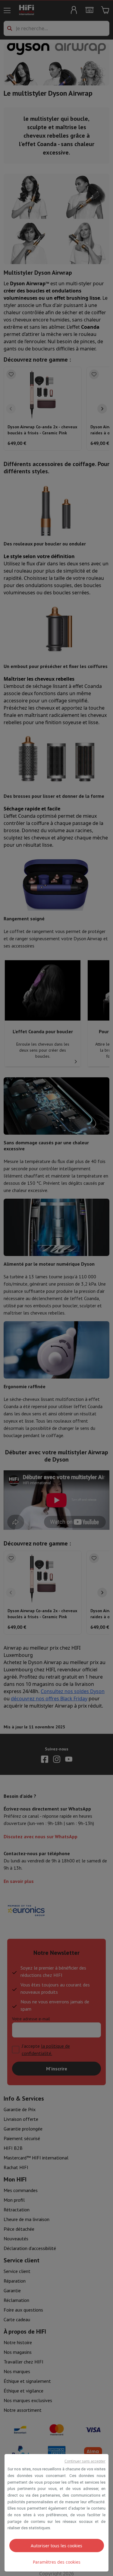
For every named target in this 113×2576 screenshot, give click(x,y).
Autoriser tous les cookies (56, 2546)
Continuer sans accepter (85, 2461)
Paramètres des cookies (57, 2562)
